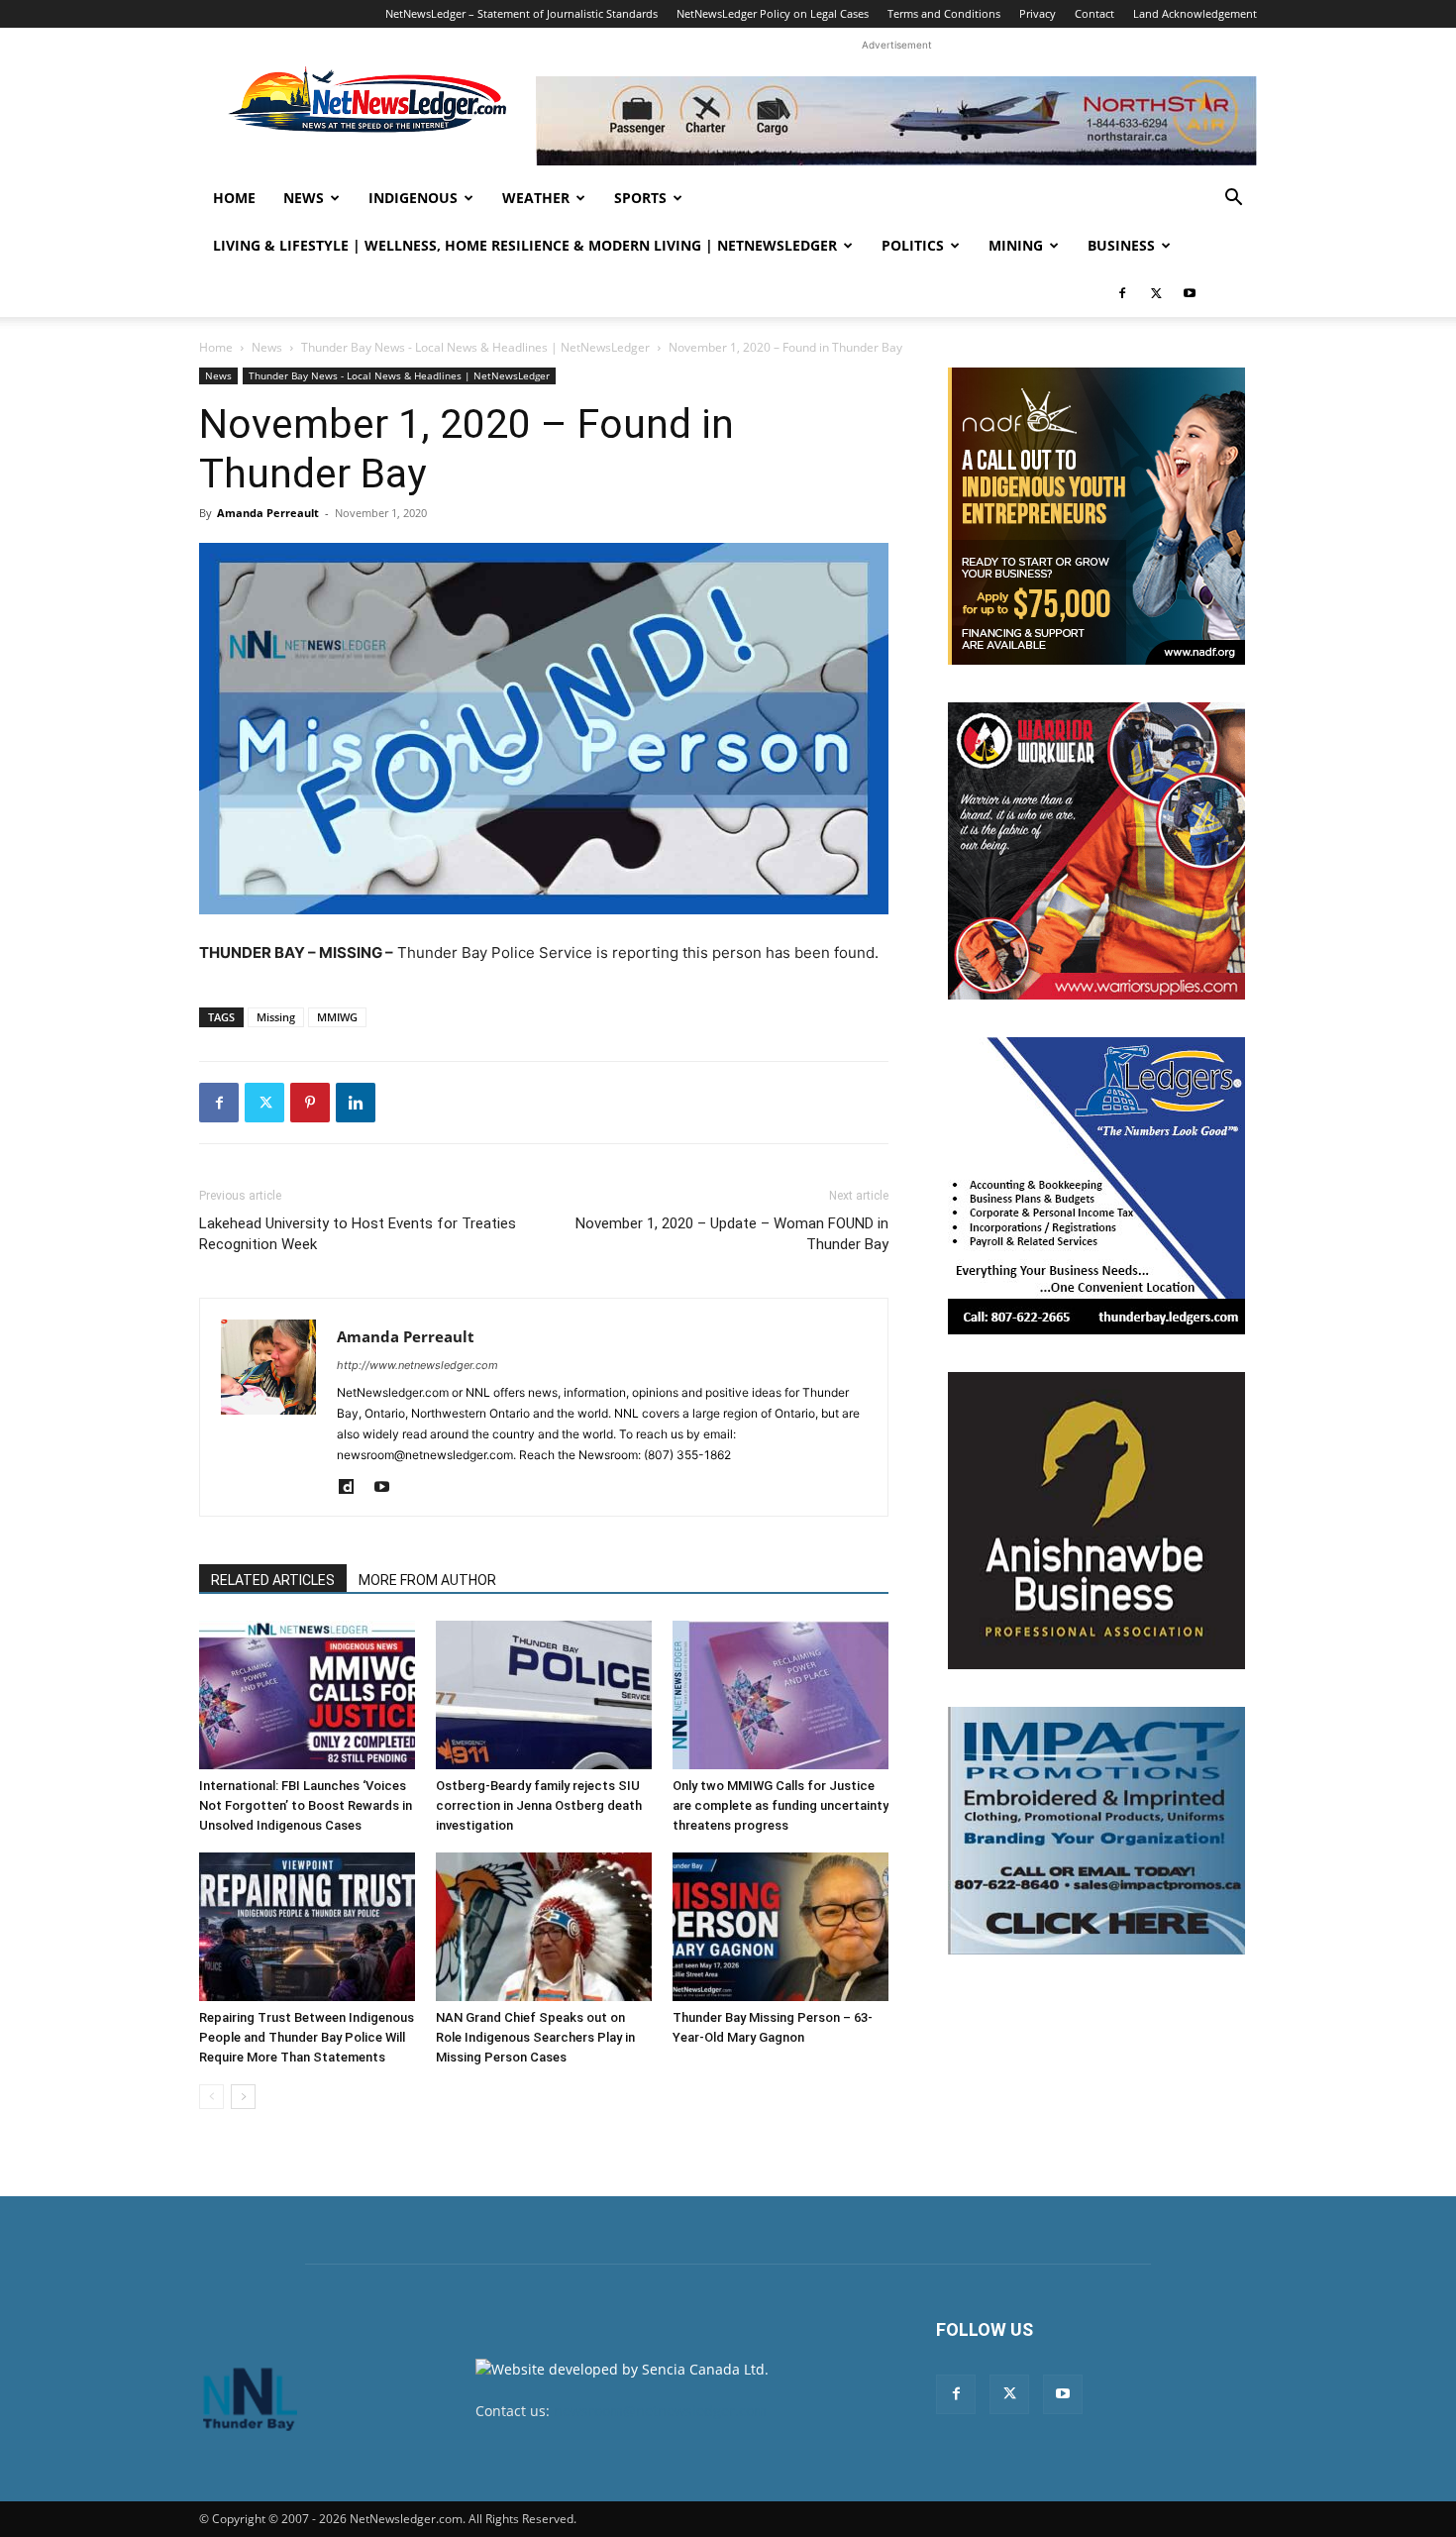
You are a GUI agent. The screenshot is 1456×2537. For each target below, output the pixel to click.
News (304, 198)
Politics (913, 245)
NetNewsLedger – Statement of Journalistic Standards (521, 13)
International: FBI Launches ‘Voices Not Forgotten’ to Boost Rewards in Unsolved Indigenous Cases (306, 1805)
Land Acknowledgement (1195, 13)
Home (234, 198)
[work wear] (1096, 851)
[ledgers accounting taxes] (1096, 1186)
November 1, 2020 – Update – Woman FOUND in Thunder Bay (732, 1234)
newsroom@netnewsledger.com (660, 2411)
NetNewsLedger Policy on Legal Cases (773, 13)
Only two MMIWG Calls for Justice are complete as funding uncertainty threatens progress (780, 1805)
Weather (536, 198)
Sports (640, 198)
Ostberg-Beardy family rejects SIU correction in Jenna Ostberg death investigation (539, 1805)
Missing (276, 1017)
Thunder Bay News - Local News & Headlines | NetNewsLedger (475, 347)
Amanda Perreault (268, 513)
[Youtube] (1190, 293)
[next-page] (243, 2097)
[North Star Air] (896, 121)
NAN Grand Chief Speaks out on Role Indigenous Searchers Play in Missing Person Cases (535, 2037)
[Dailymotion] (353, 1488)
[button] (1233, 200)
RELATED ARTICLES (273, 1580)
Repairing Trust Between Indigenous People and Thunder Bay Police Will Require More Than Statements (307, 2037)
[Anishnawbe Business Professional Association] (1096, 1521)
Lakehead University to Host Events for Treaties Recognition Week (358, 1234)
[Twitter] (1156, 293)
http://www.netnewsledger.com (417, 1365)
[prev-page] (211, 2097)
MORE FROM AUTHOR (427, 1580)
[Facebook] (1122, 293)
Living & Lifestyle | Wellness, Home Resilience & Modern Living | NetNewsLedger (525, 245)
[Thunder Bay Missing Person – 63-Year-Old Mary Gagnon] (780, 1927)
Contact (1094, 13)
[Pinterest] (310, 1103)
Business (1121, 245)
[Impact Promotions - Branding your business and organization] (1096, 1831)
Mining (1016, 245)
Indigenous (413, 198)
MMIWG (337, 1017)
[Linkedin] (356, 1103)
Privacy (1038, 13)
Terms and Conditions (944, 13)
